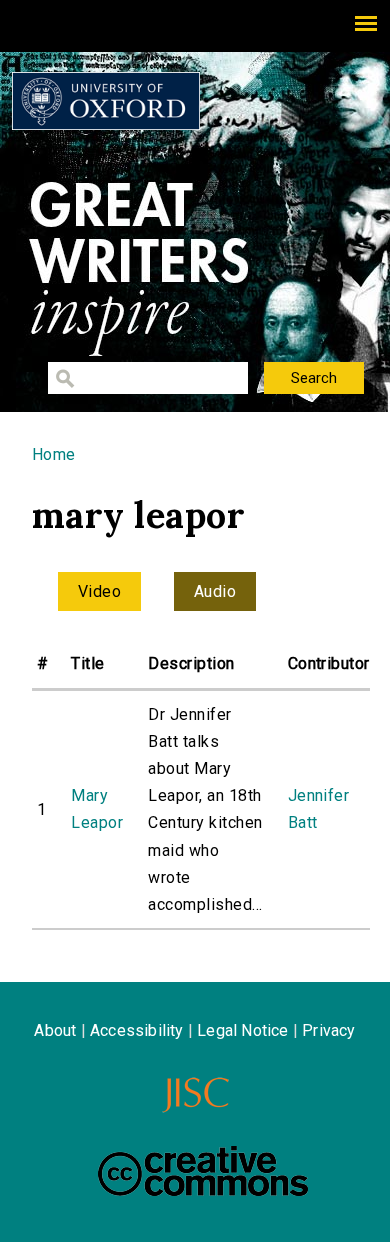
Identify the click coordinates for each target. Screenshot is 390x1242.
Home (54, 454)
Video (99, 591)
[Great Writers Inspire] (106, 101)
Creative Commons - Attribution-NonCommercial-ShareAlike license (203, 1171)
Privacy (328, 1030)
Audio (215, 591)
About (55, 1030)
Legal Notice (242, 1030)
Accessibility (137, 1030)
